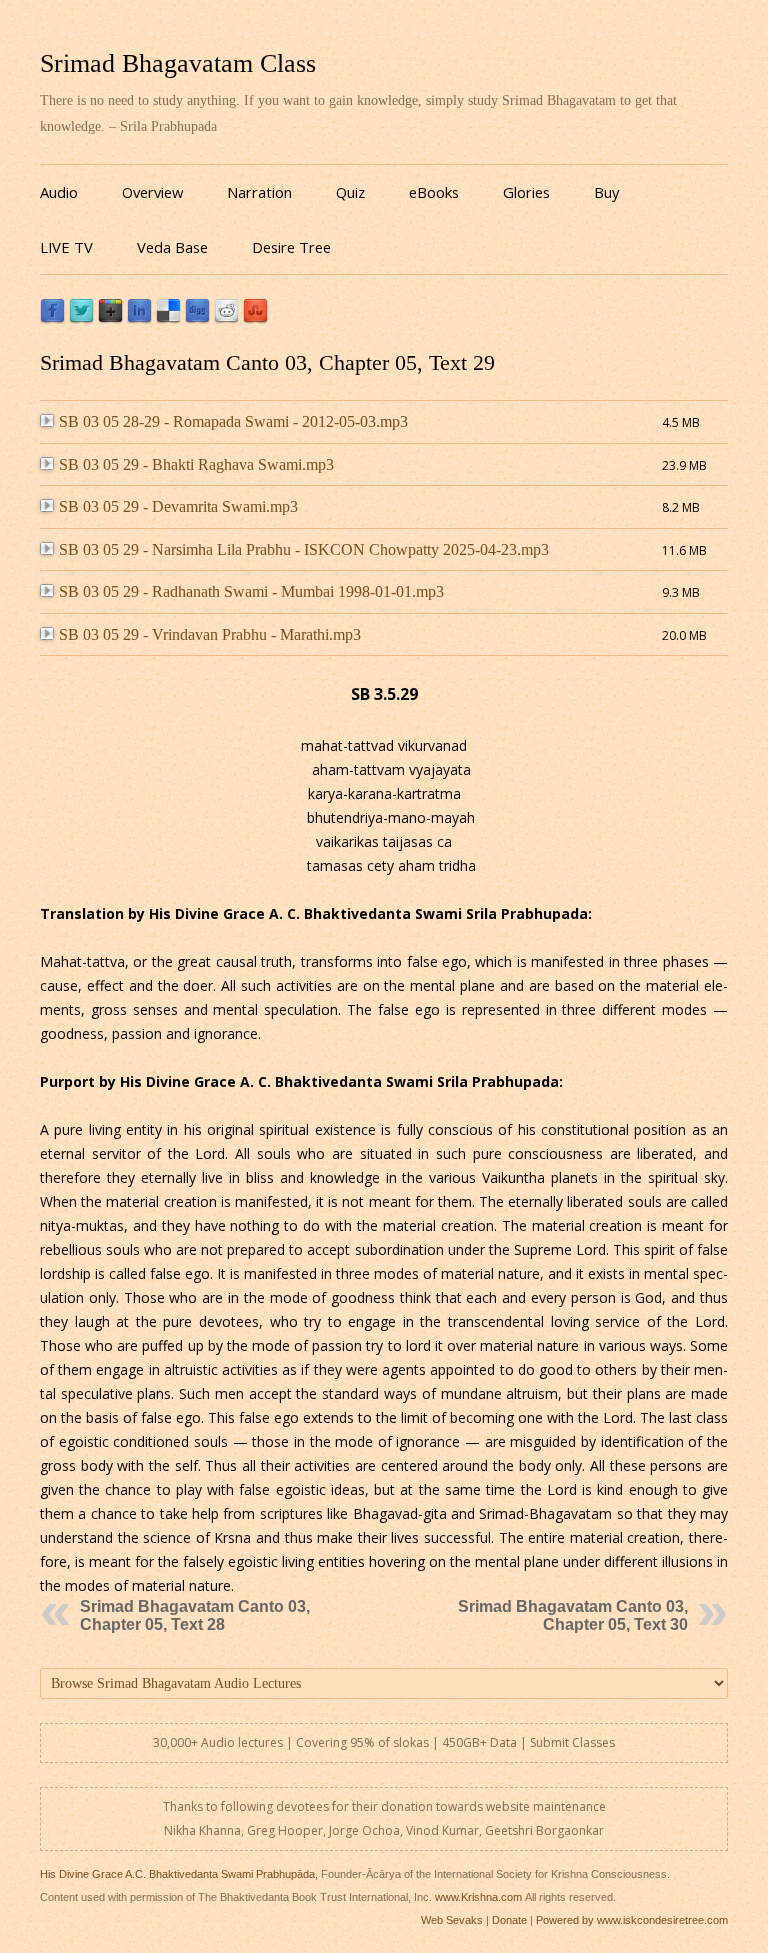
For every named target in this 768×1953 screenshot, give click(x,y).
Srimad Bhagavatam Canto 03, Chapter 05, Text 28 (195, 1615)
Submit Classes (572, 1742)
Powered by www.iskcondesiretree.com (632, 1920)
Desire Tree (291, 247)
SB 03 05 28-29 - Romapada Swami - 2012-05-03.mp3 (233, 421)
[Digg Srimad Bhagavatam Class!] (197, 318)
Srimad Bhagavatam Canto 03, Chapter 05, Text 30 (573, 1615)
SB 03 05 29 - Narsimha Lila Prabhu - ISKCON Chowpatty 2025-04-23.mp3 (304, 549)
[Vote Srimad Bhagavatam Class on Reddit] (226, 318)
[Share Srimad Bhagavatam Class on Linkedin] (139, 318)
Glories (526, 192)
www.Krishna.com (478, 1897)
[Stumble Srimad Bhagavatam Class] (255, 318)
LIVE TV (66, 247)
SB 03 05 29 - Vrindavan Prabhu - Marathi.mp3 (210, 634)
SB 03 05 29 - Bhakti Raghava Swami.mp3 (196, 464)
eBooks (434, 192)
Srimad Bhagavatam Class (178, 63)
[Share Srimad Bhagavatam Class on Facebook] (52, 318)
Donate (509, 1920)
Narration (259, 192)
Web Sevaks (452, 1920)
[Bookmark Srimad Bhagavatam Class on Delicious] (168, 318)
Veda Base (172, 247)
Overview (152, 192)
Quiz (350, 192)
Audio (59, 192)
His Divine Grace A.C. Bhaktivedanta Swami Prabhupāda (177, 1874)
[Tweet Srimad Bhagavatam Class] (81, 318)
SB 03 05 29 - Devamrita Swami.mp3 (178, 506)
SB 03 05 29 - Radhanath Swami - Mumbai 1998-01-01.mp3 (251, 591)
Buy (606, 192)
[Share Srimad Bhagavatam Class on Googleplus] (110, 318)
